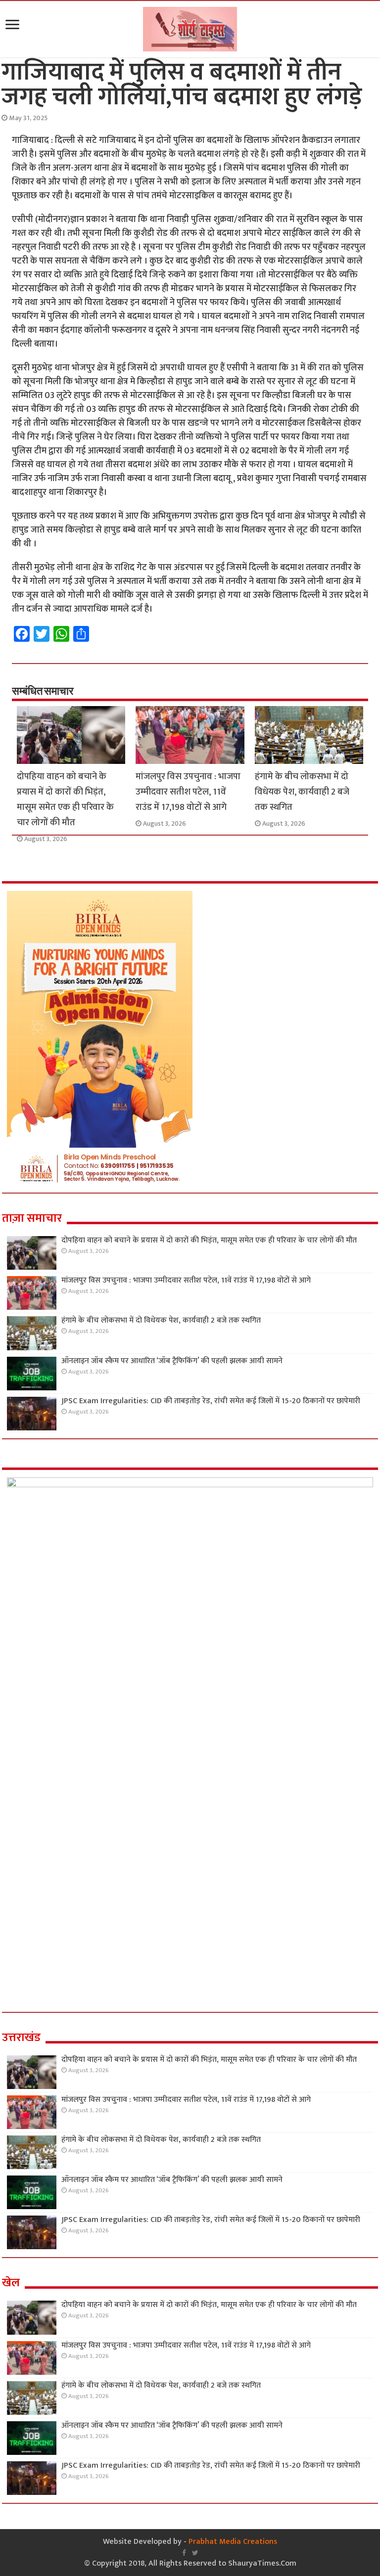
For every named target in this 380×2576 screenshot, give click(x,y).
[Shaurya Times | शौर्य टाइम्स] (190, 27)
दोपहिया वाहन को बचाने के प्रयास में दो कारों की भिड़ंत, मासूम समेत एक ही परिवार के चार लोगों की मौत (65, 799)
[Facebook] (184, 2553)
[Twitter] (195, 2553)
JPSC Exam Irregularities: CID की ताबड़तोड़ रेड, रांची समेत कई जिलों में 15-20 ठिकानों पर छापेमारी (211, 1401)
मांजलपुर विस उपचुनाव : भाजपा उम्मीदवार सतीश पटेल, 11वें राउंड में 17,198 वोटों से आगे (188, 792)
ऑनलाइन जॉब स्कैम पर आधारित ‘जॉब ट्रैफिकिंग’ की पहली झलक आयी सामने (172, 1361)
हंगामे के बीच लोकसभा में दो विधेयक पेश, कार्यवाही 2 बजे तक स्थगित (302, 792)
